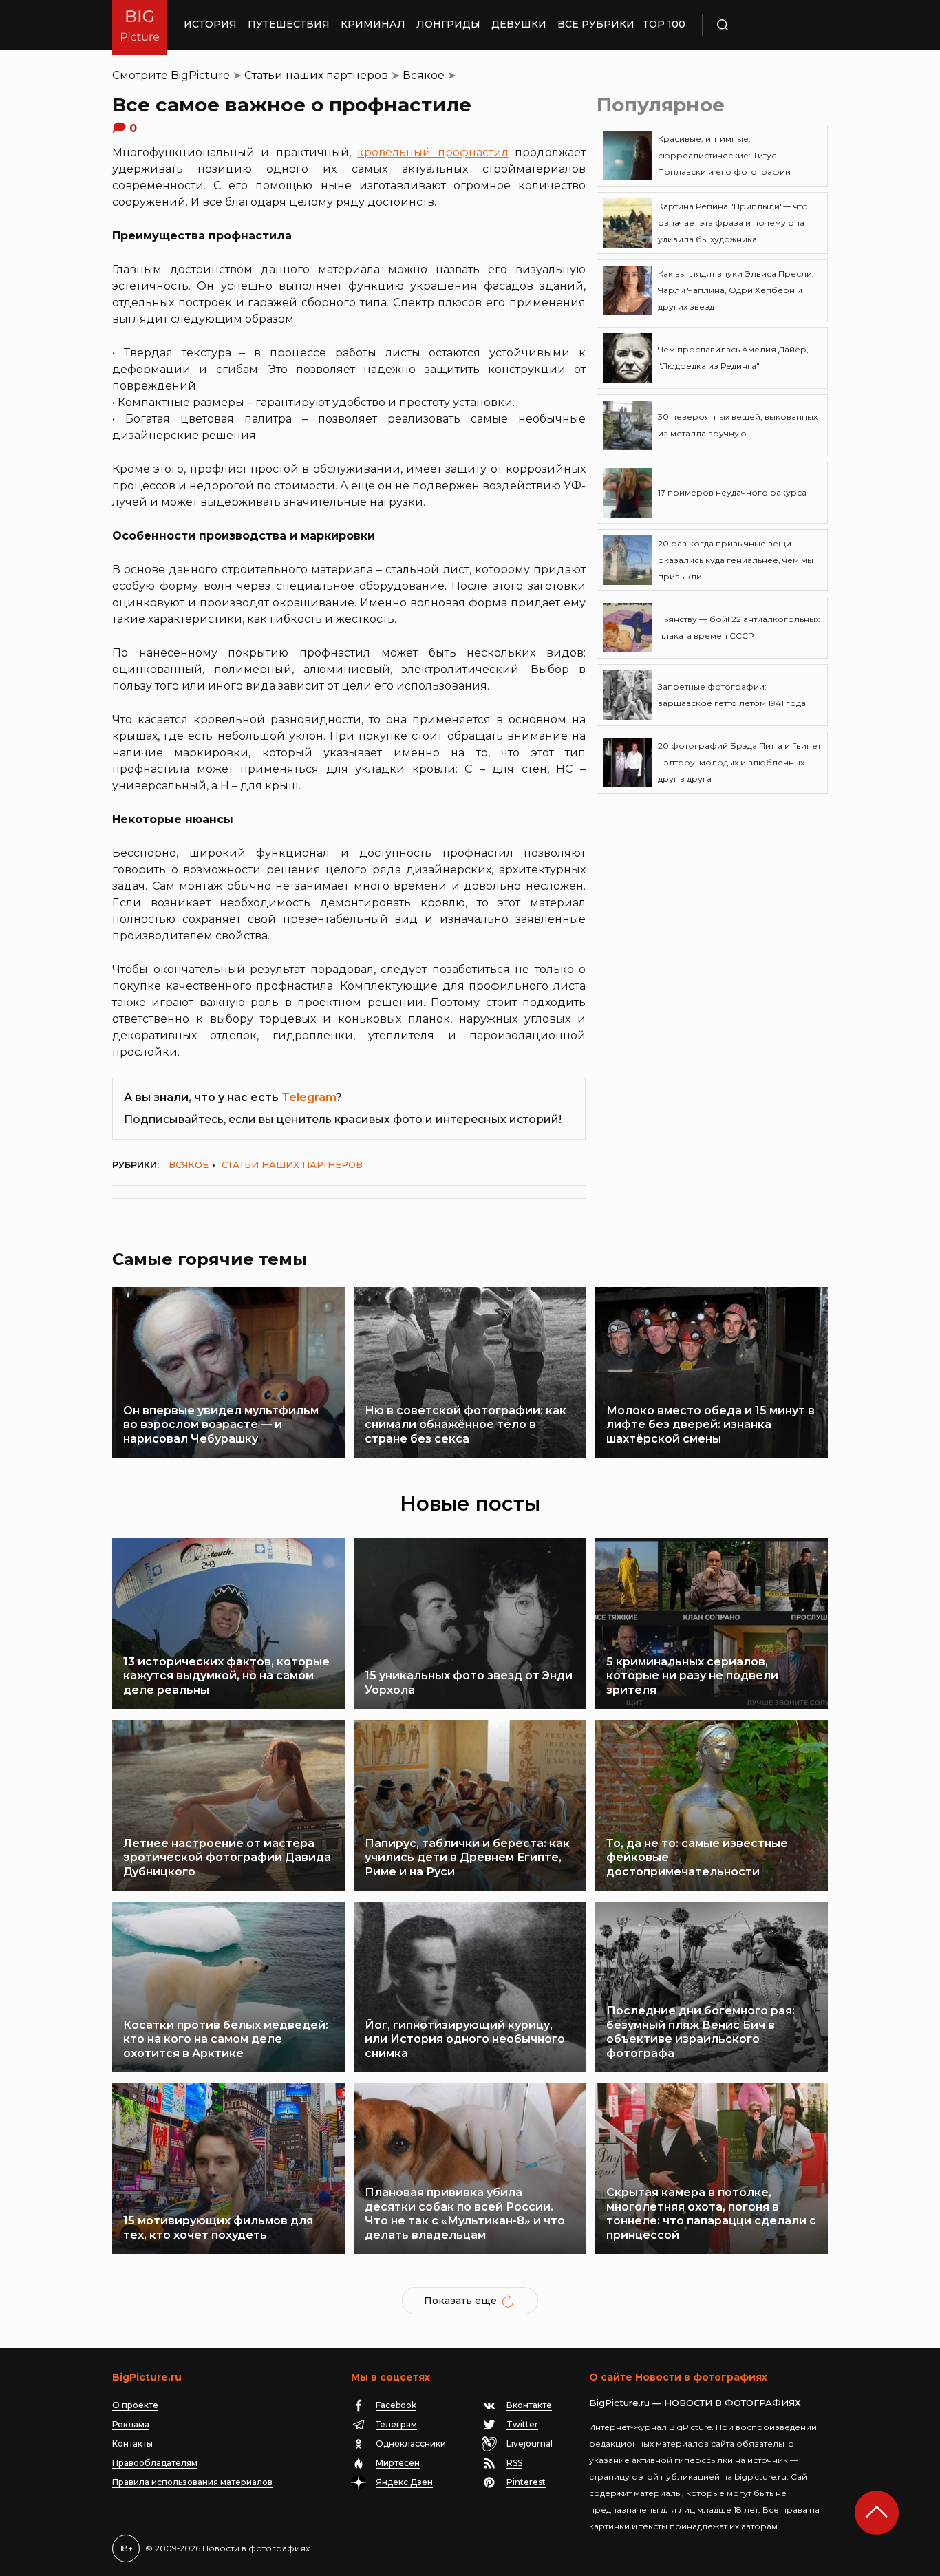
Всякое (424, 75)
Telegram (309, 1097)
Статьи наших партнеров (316, 75)
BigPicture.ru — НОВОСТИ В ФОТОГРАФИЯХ (695, 2403)
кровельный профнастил (432, 152)
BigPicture (200, 75)
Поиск (762, 25)
